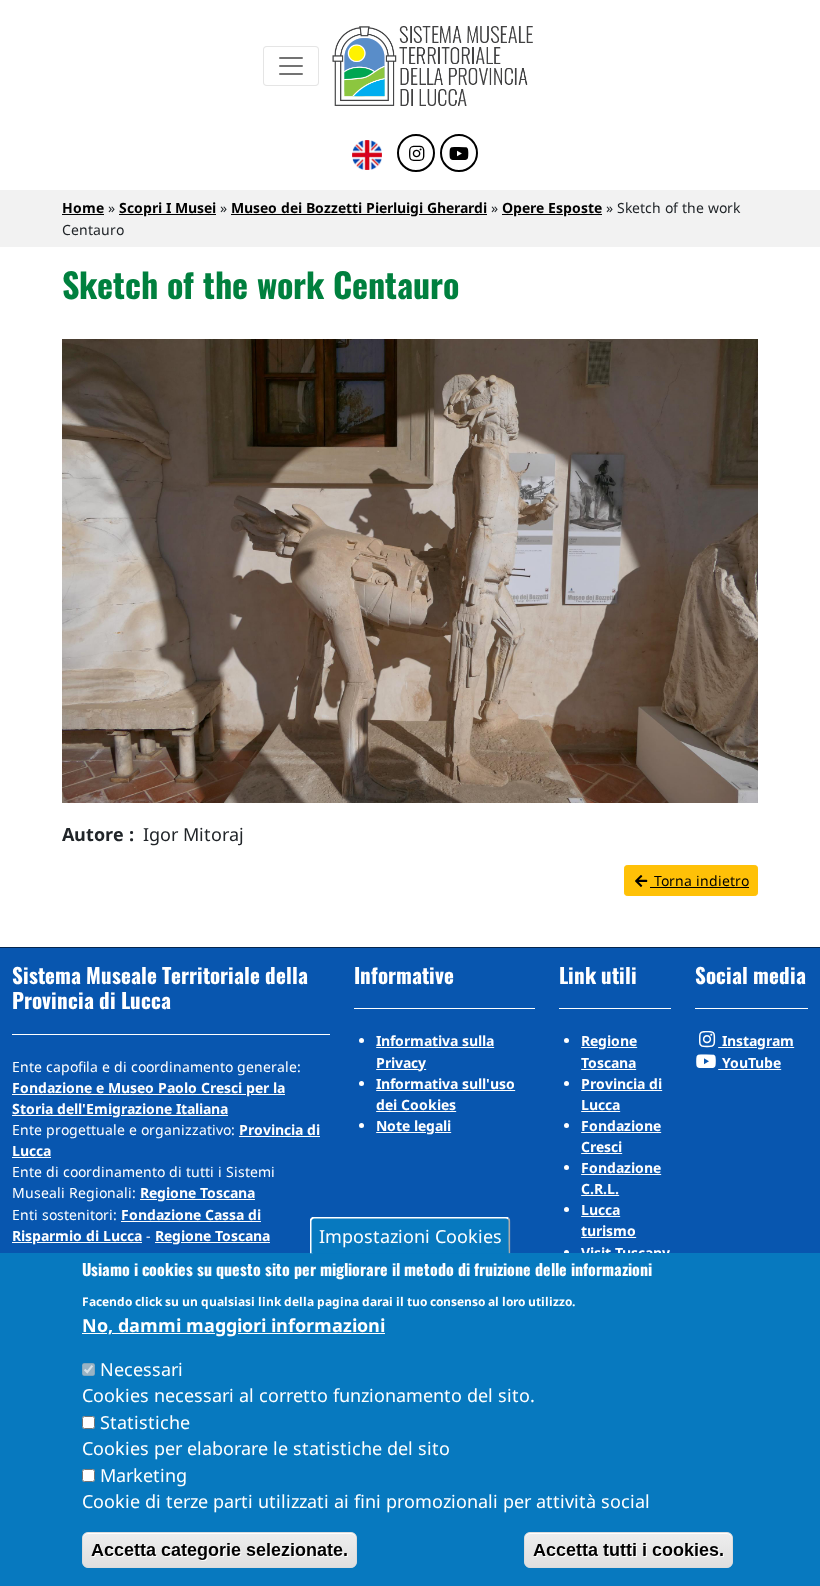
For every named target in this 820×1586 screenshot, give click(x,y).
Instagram (756, 1040)
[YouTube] (459, 154)
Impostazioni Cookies (410, 1236)
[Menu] (291, 66)
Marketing (143, 1475)
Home (83, 207)
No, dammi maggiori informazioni (233, 1325)
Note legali (413, 1125)
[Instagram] (416, 154)
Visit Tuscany (625, 1252)
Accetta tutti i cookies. (628, 1550)
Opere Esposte (552, 207)
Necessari (141, 1369)
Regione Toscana (197, 1192)
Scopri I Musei (167, 207)
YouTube (749, 1062)
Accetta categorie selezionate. (219, 1550)
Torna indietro (699, 880)
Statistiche (145, 1422)
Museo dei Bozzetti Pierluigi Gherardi (359, 207)
